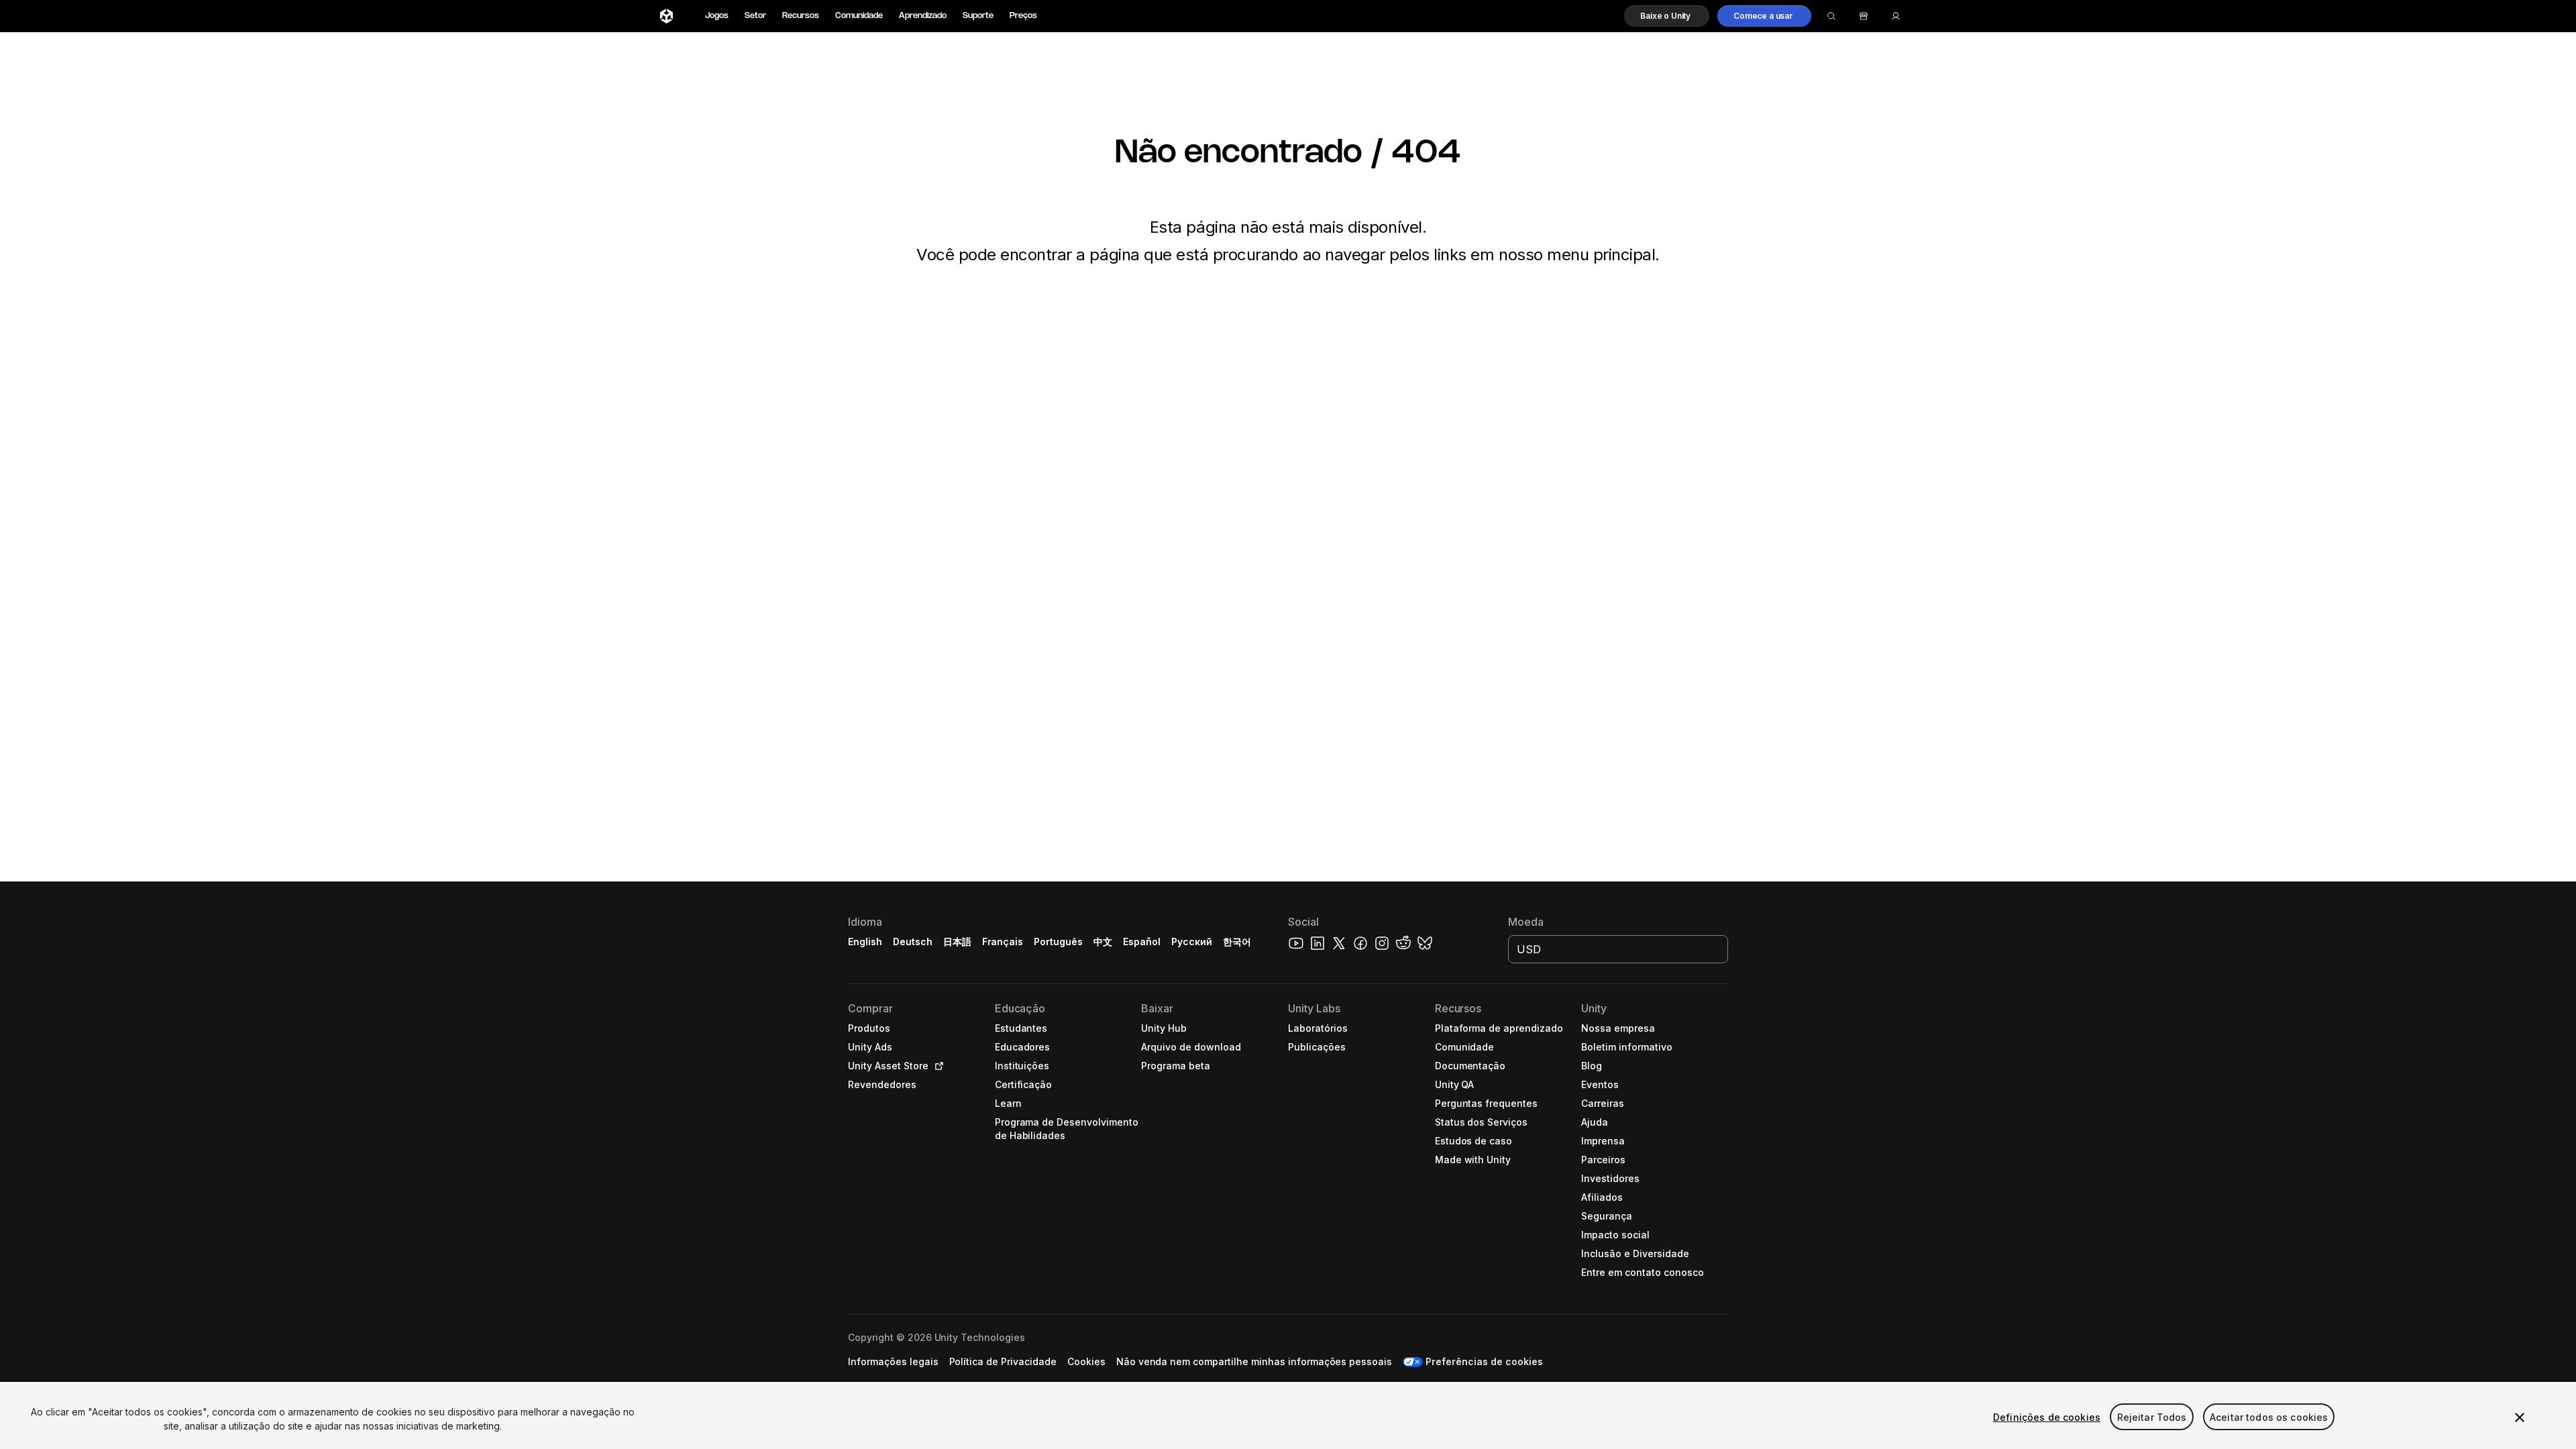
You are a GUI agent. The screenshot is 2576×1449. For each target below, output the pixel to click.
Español (1142, 942)
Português (1058, 942)
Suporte (978, 16)
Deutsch (913, 942)
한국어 (1237, 942)
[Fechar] (2520, 1417)
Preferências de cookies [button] (1484, 1361)
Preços (1023, 16)
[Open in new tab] (936, 1066)
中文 (1103, 942)
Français (1003, 942)
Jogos (717, 16)
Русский (1192, 942)
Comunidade (859, 16)
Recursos (801, 16)
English (865, 942)
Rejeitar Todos (2152, 1417)
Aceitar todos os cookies (2269, 1417)
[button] (1667, 16)
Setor (755, 16)
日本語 (957, 942)
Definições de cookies (2047, 1417)
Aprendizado (923, 16)
